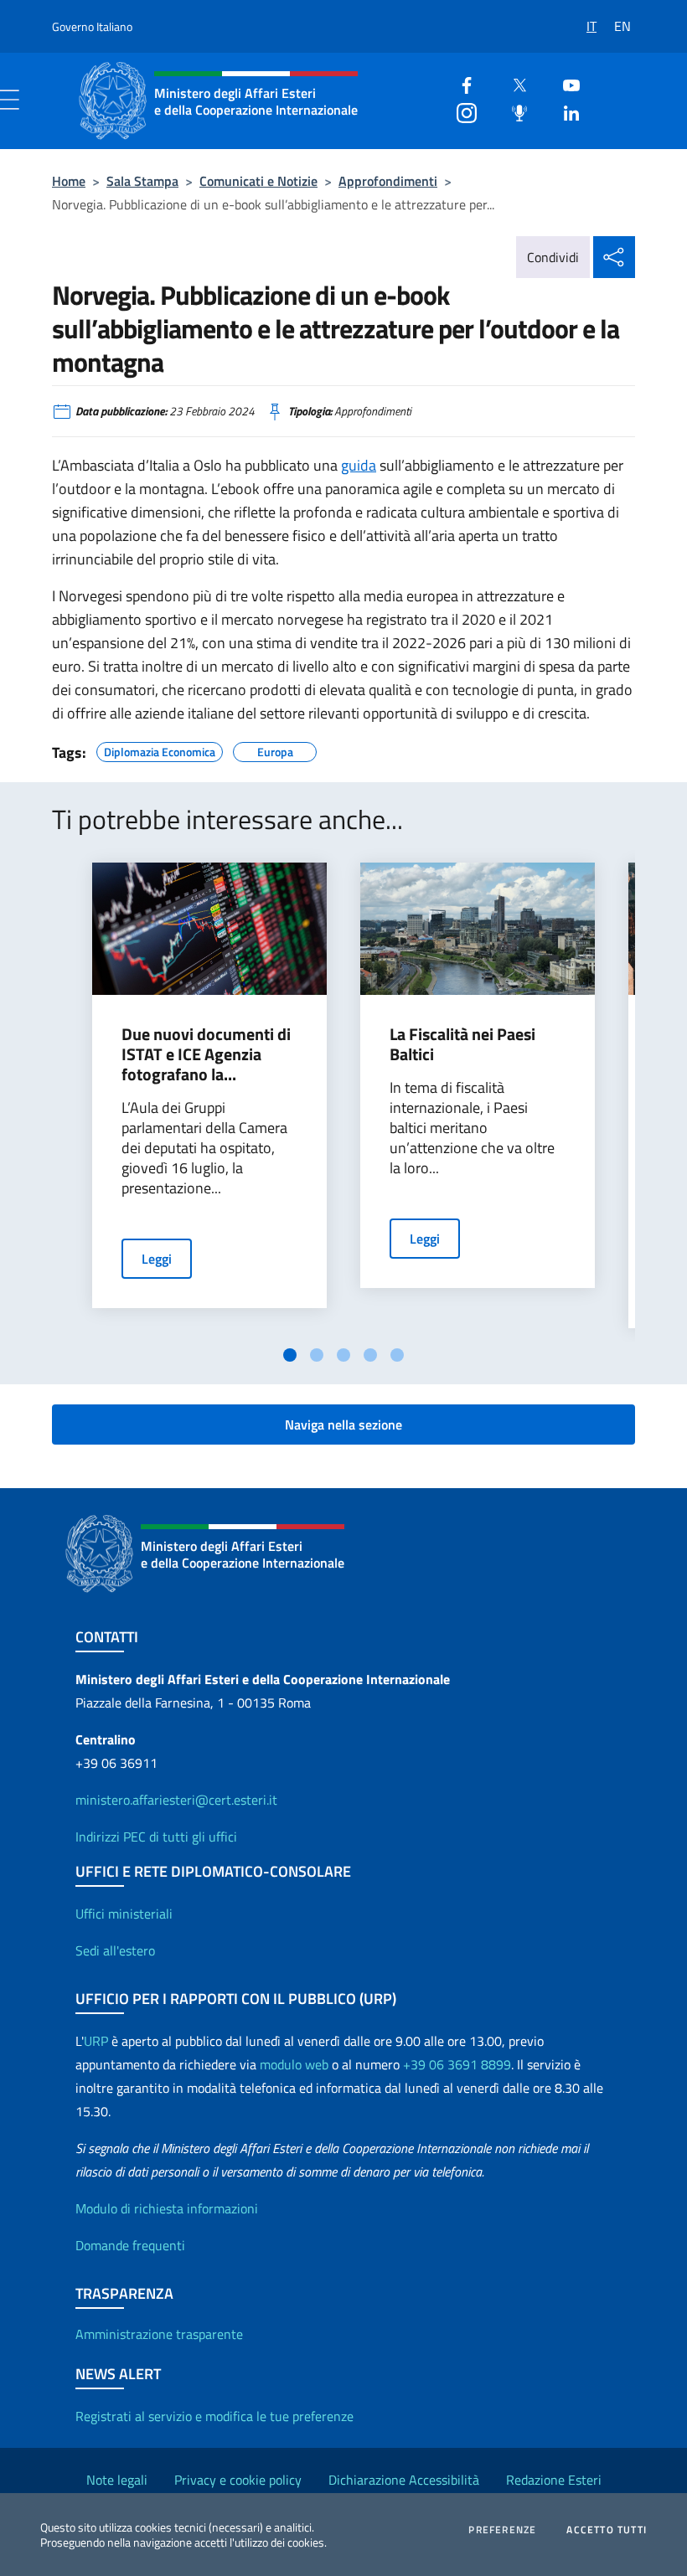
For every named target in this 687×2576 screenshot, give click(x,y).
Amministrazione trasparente (159, 2334)
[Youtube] (565, 83)
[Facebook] (460, 83)
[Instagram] (460, 111)
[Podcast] (513, 111)
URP (96, 2041)
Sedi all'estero (115, 1950)
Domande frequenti (130, 2245)
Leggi (157, 1259)
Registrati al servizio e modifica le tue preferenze (214, 2416)
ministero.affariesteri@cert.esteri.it (176, 1800)
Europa (275, 750)
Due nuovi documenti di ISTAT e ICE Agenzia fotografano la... (206, 1054)
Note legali (117, 2480)
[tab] (290, 1355)
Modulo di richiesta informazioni (167, 2208)
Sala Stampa (142, 181)
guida (359, 465)
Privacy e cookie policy (238, 2480)
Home (69, 181)
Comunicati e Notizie (258, 181)
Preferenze (502, 2530)
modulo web (294, 2064)
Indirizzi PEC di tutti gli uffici (156, 1837)
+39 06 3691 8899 (457, 2064)
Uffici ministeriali (124, 1914)
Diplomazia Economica (160, 750)
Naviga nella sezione (343, 1425)
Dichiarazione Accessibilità (404, 2480)
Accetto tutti (607, 2530)
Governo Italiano (92, 26)
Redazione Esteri (554, 2480)
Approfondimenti (388, 181)
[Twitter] (513, 83)
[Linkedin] (565, 111)
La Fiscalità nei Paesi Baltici (462, 1044)
